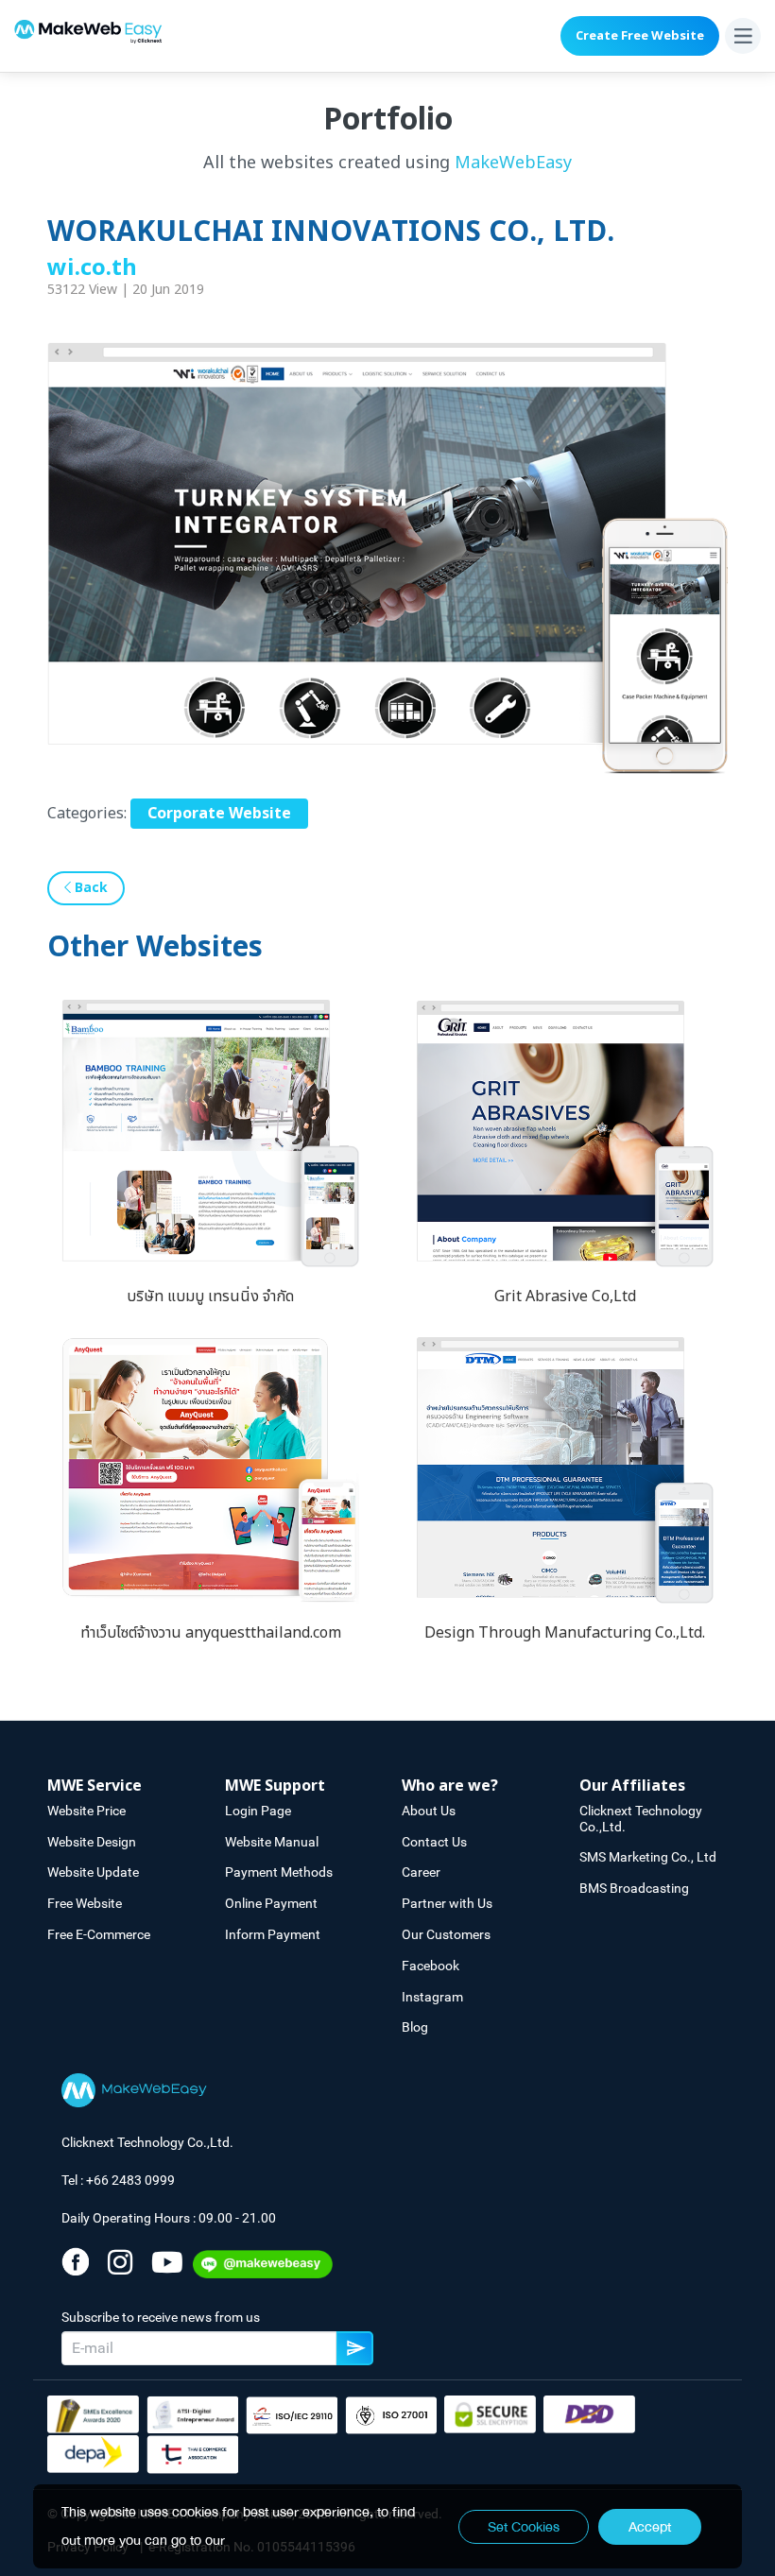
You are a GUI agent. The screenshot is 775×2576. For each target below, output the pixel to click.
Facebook (431, 1966)
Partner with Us (447, 1903)
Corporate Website (219, 814)
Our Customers (446, 1934)
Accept (650, 2527)
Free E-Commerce (99, 1934)
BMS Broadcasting (634, 1888)
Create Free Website (640, 36)
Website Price (86, 1811)
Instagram (432, 1997)
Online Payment (271, 1903)
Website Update (93, 1872)
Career (421, 1872)
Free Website (85, 1903)
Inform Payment (273, 1934)
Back (89, 888)
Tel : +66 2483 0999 (118, 2180)
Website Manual (272, 1842)
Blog (415, 2027)
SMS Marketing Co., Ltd (648, 1857)
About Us (429, 1811)
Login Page (258, 1811)
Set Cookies (524, 2527)
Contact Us (434, 1842)
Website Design (92, 1842)
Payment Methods (279, 1872)
